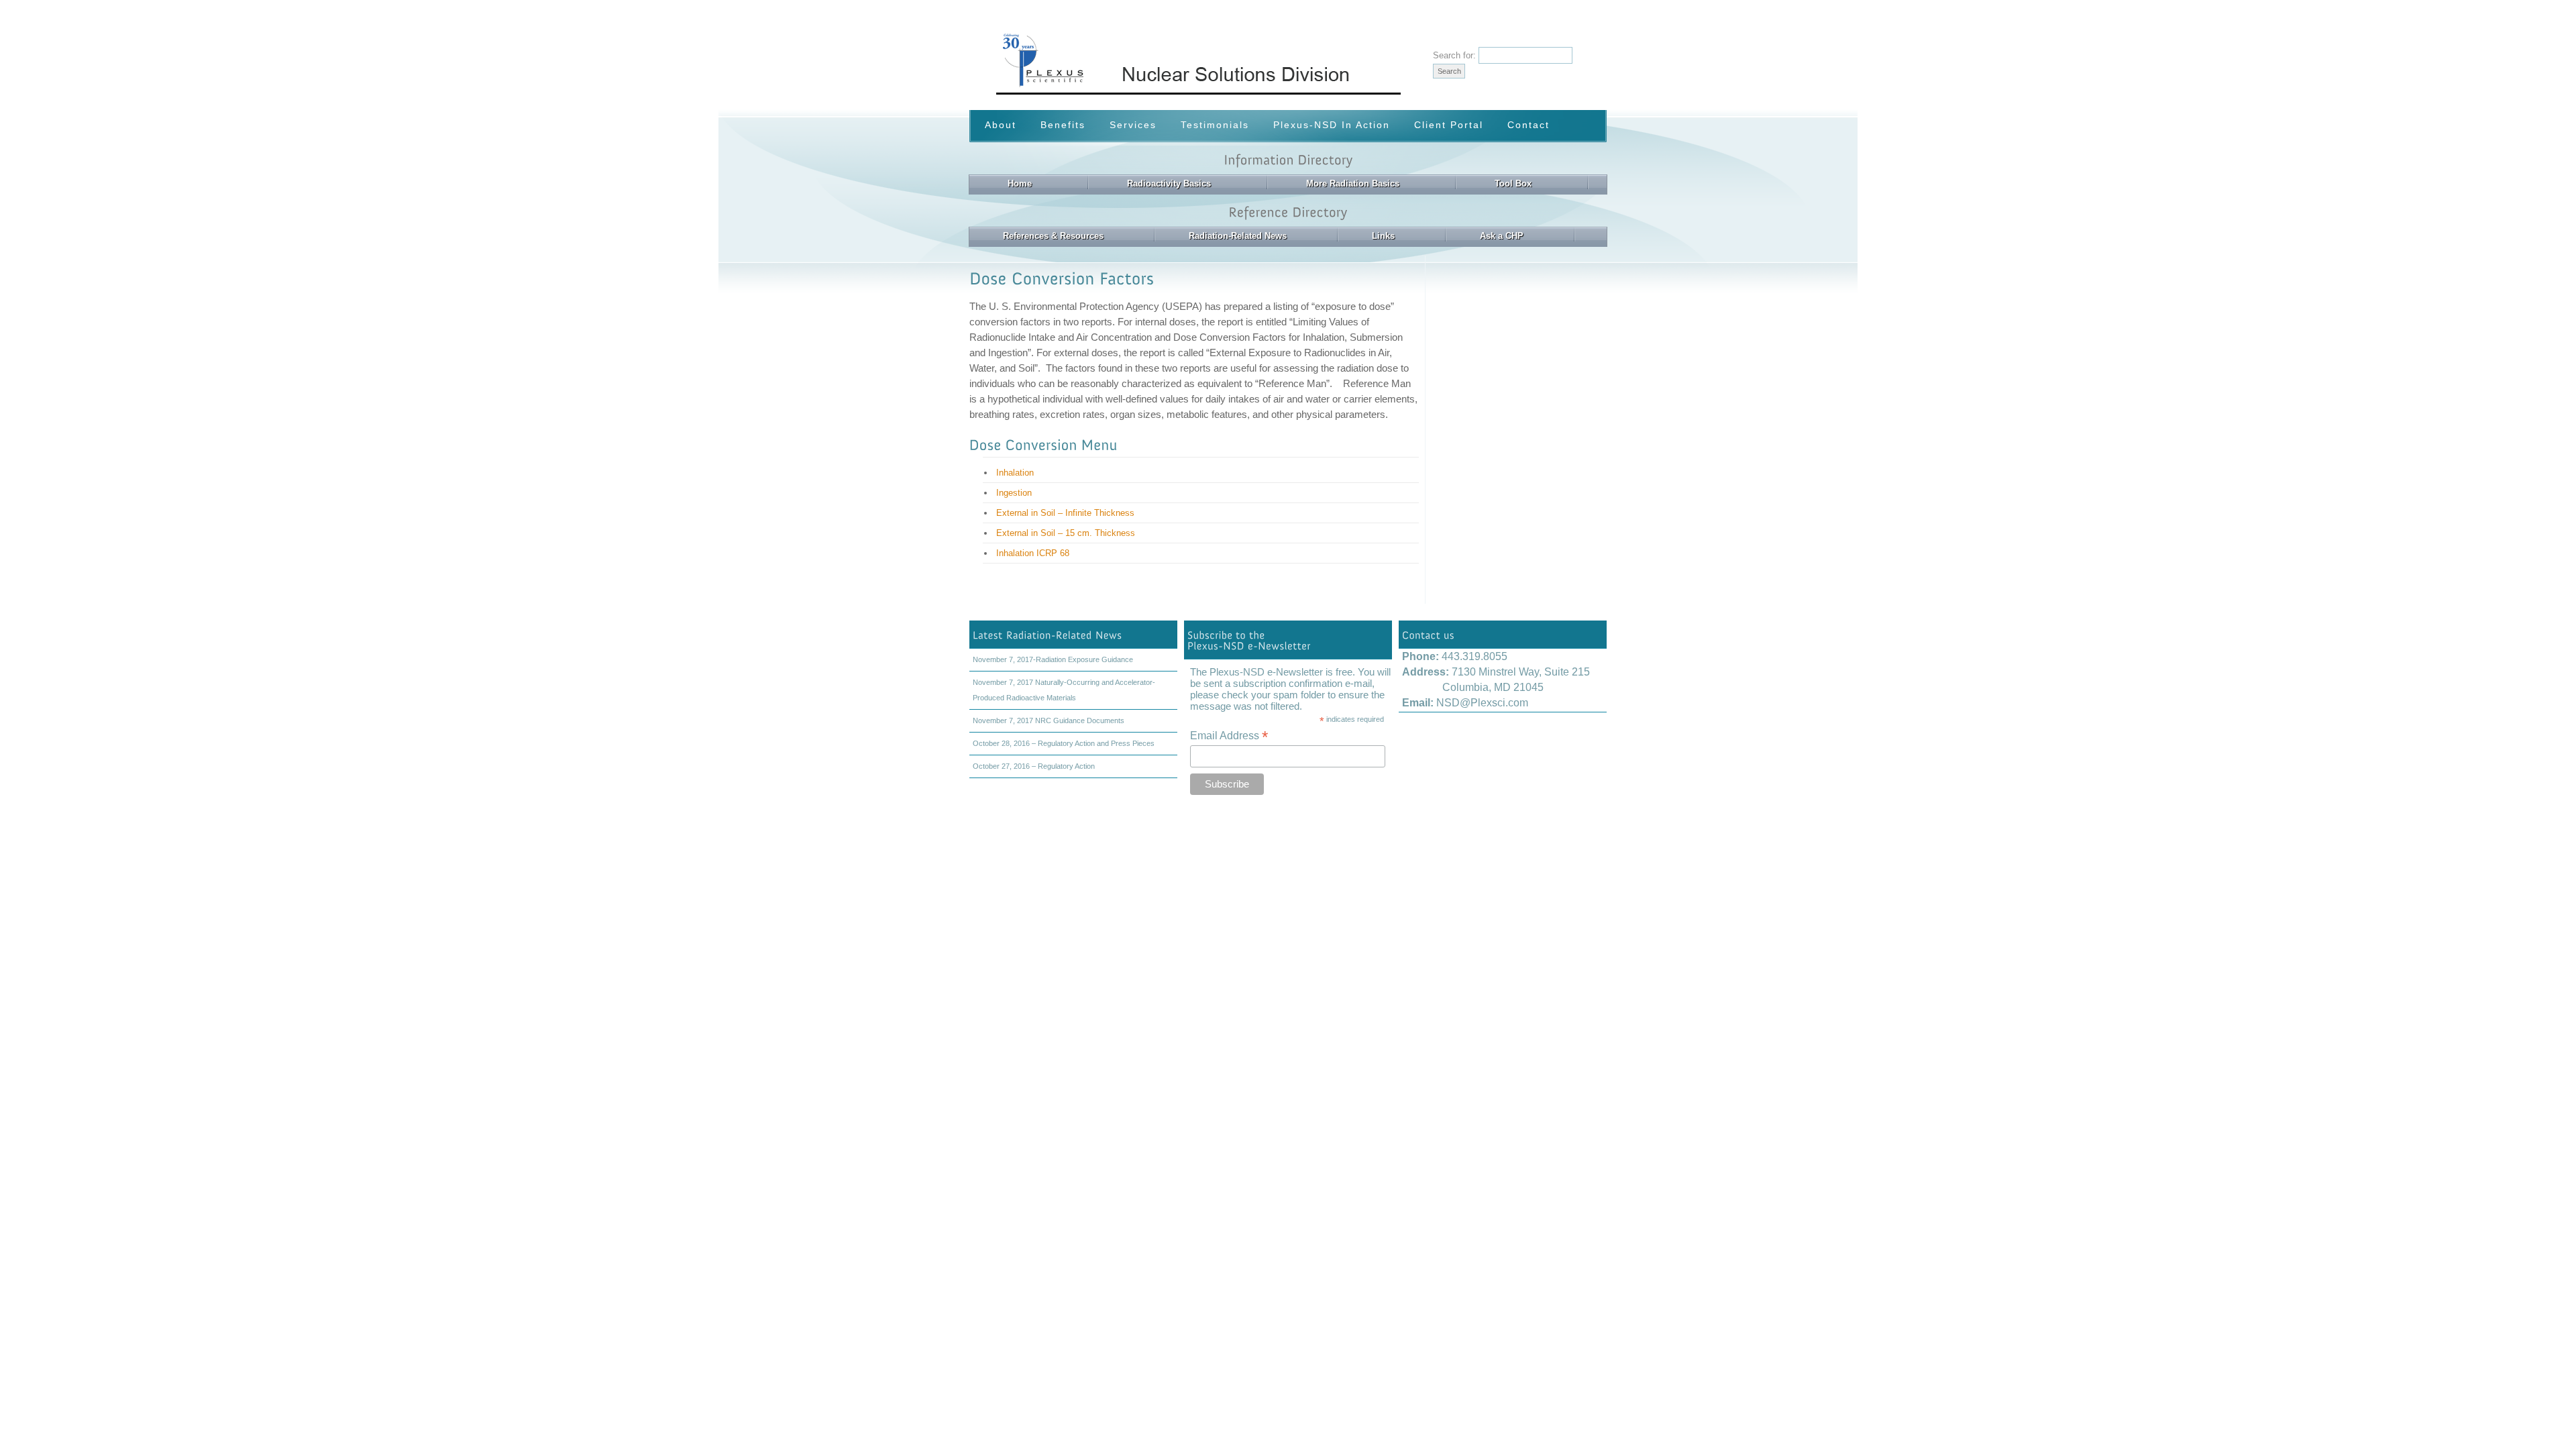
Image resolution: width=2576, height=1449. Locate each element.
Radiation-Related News (1238, 236)
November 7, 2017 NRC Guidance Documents (1049, 720)
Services (1133, 125)
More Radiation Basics (1353, 183)
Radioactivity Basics (1169, 183)
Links (1383, 236)
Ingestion (1014, 493)
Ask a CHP (1502, 236)
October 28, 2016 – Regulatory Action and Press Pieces (1064, 743)
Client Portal (1449, 125)
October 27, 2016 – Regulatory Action (1034, 766)
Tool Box (1513, 183)
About (1001, 125)
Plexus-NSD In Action (1332, 125)
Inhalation (1015, 473)
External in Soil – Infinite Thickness (1065, 513)
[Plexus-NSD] (1259, 92)
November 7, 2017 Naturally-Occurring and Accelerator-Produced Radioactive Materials (1064, 690)
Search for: (1454, 55)
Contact (1528, 125)
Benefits (1063, 125)
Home (1020, 183)
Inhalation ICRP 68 (1033, 553)
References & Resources (1053, 236)
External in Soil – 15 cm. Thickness (1066, 533)
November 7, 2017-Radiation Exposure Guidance (1053, 659)
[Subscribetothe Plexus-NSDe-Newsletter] (1288, 640)
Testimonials (1215, 125)
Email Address (1229, 736)
